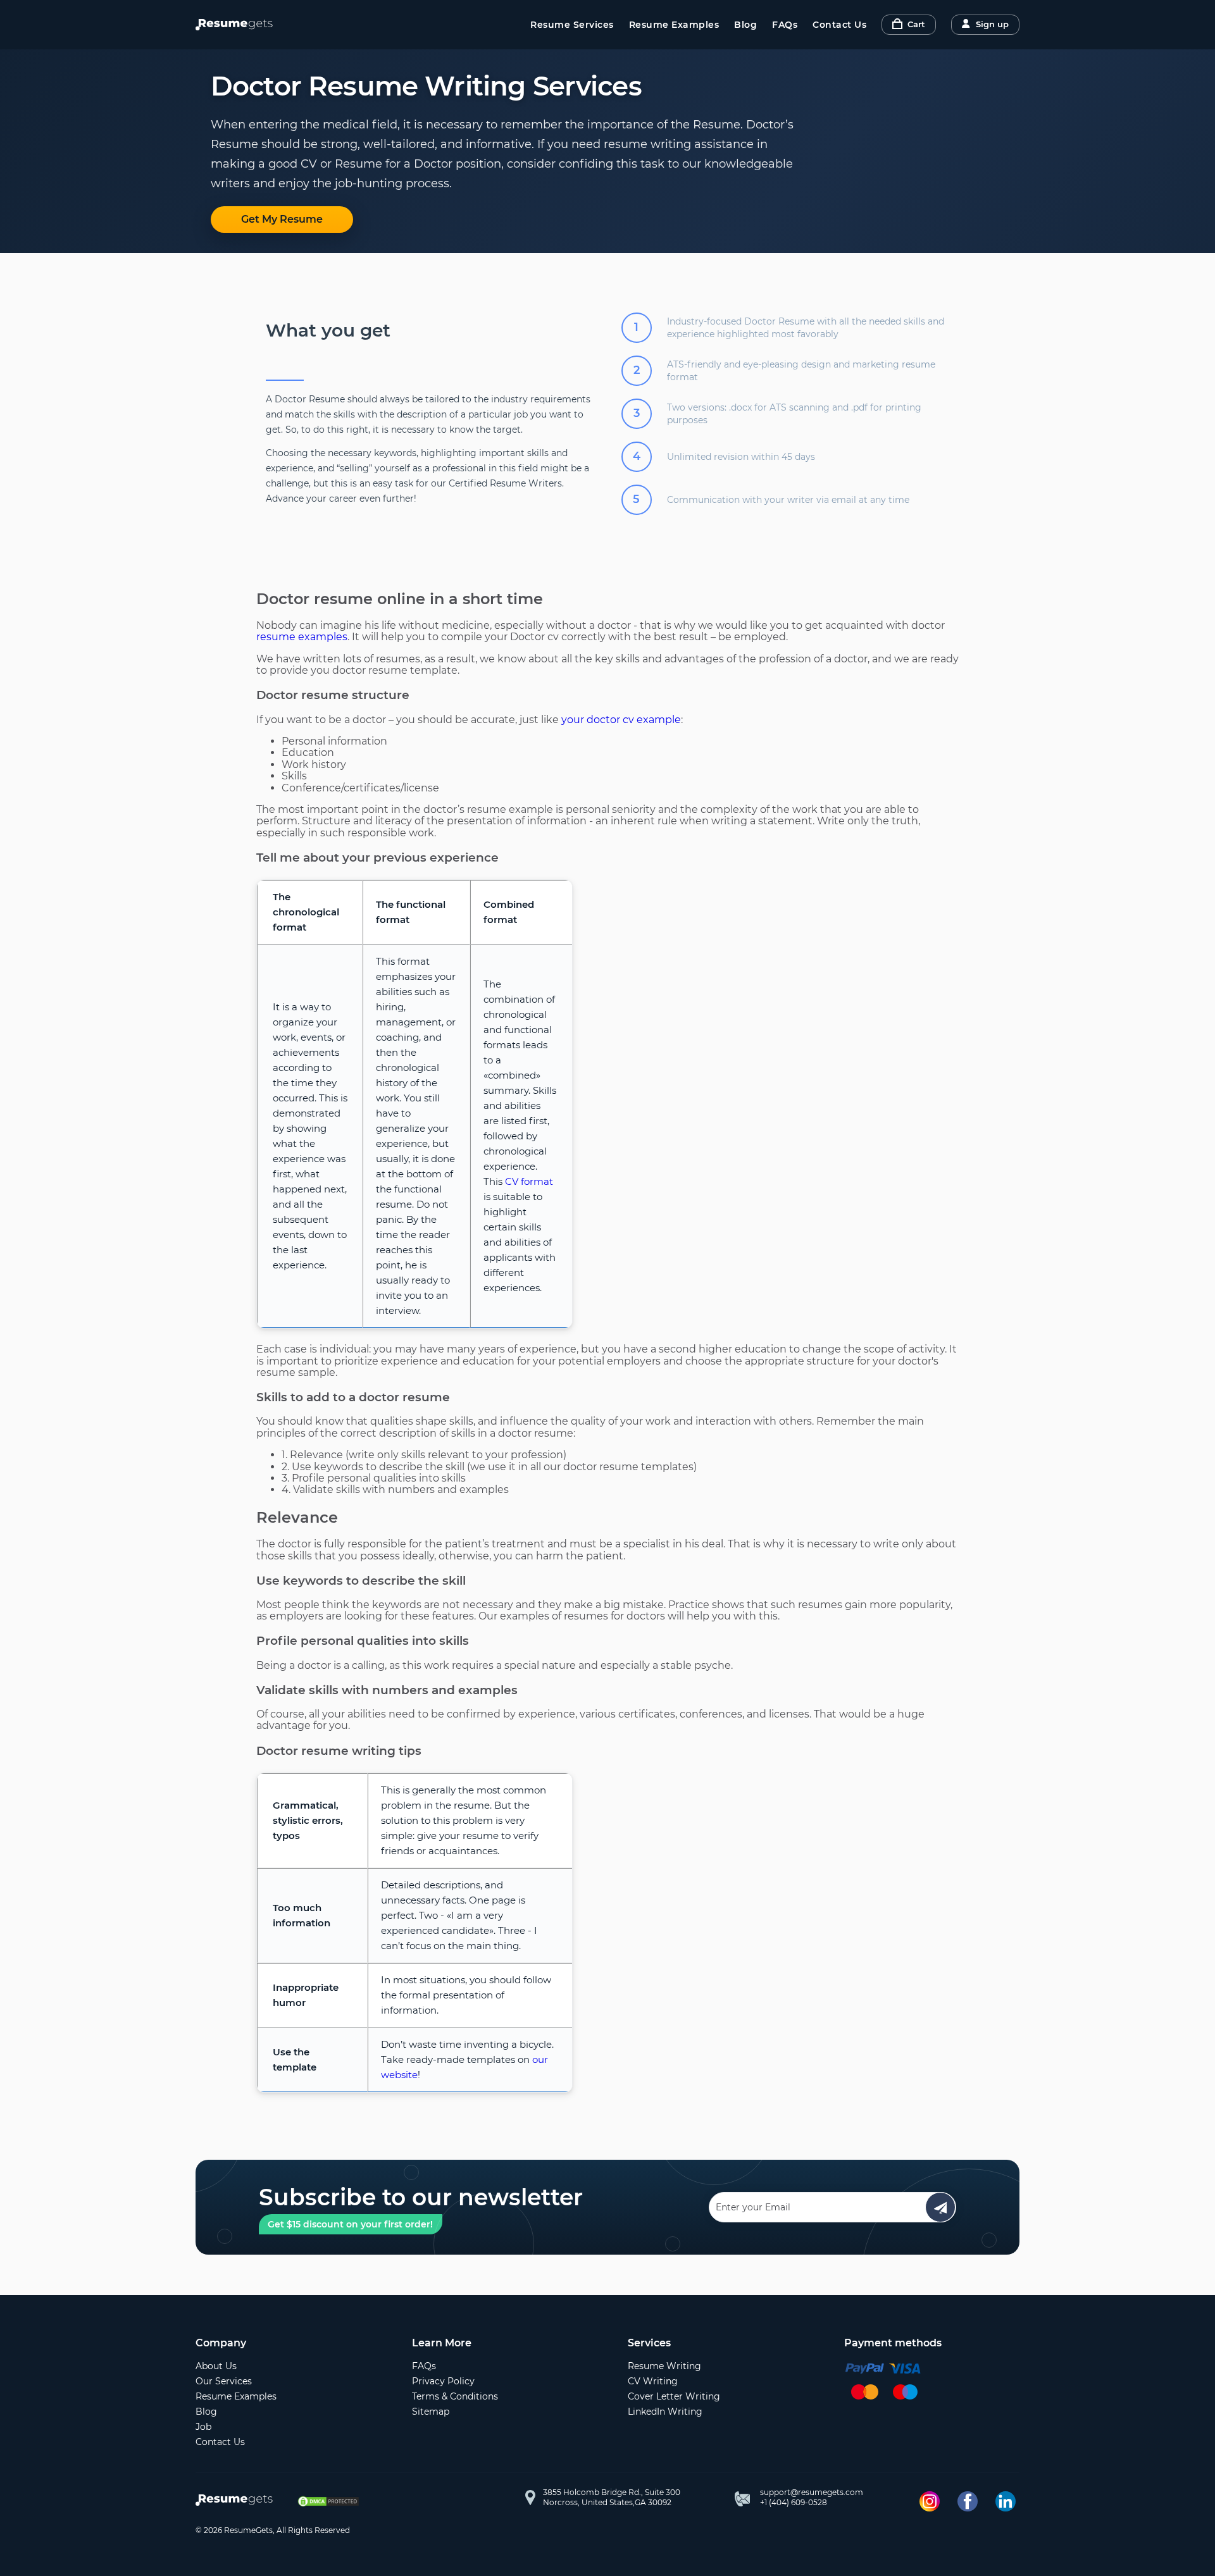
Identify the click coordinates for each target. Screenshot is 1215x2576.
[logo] (237, 2501)
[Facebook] (968, 2501)
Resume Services (572, 25)
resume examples (302, 637)
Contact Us (839, 25)
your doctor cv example (621, 720)
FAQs (785, 25)
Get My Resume (282, 219)
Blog (745, 25)
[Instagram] (930, 2501)
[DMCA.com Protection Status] (328, 2501)
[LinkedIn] (1006, 2501)
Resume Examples (674, 25)
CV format (529, 1181)
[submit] (940, 2207)
